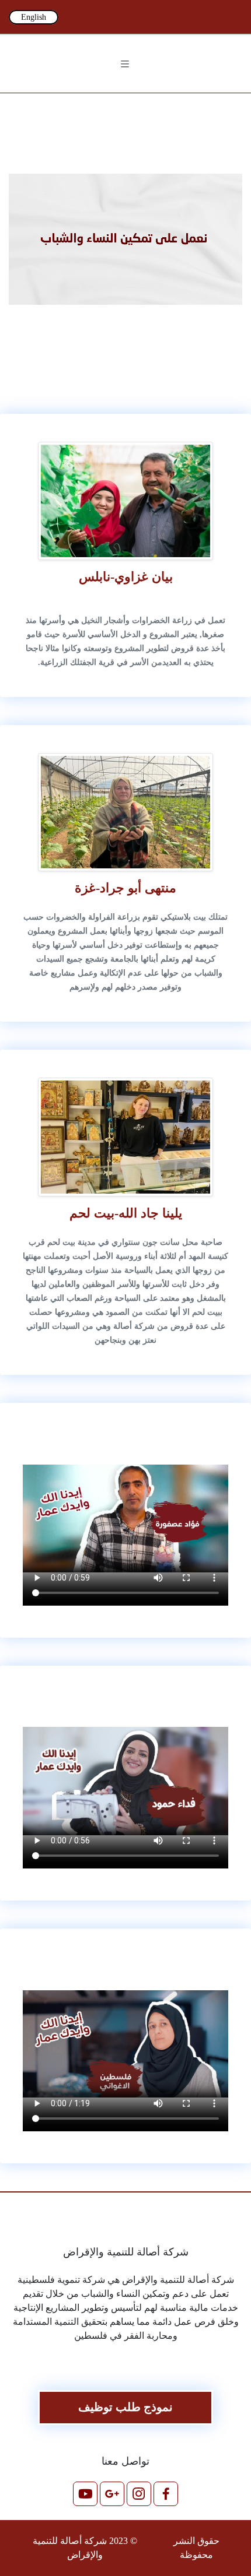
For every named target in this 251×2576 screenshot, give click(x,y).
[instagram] (139, 2498)
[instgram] (105, 17)
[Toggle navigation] (125, 64)
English (34, 17)
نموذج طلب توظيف (125, 2407)
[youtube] (68, 17)
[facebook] (124, 17)
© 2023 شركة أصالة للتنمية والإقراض (85, 2548)
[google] (86, 17)
